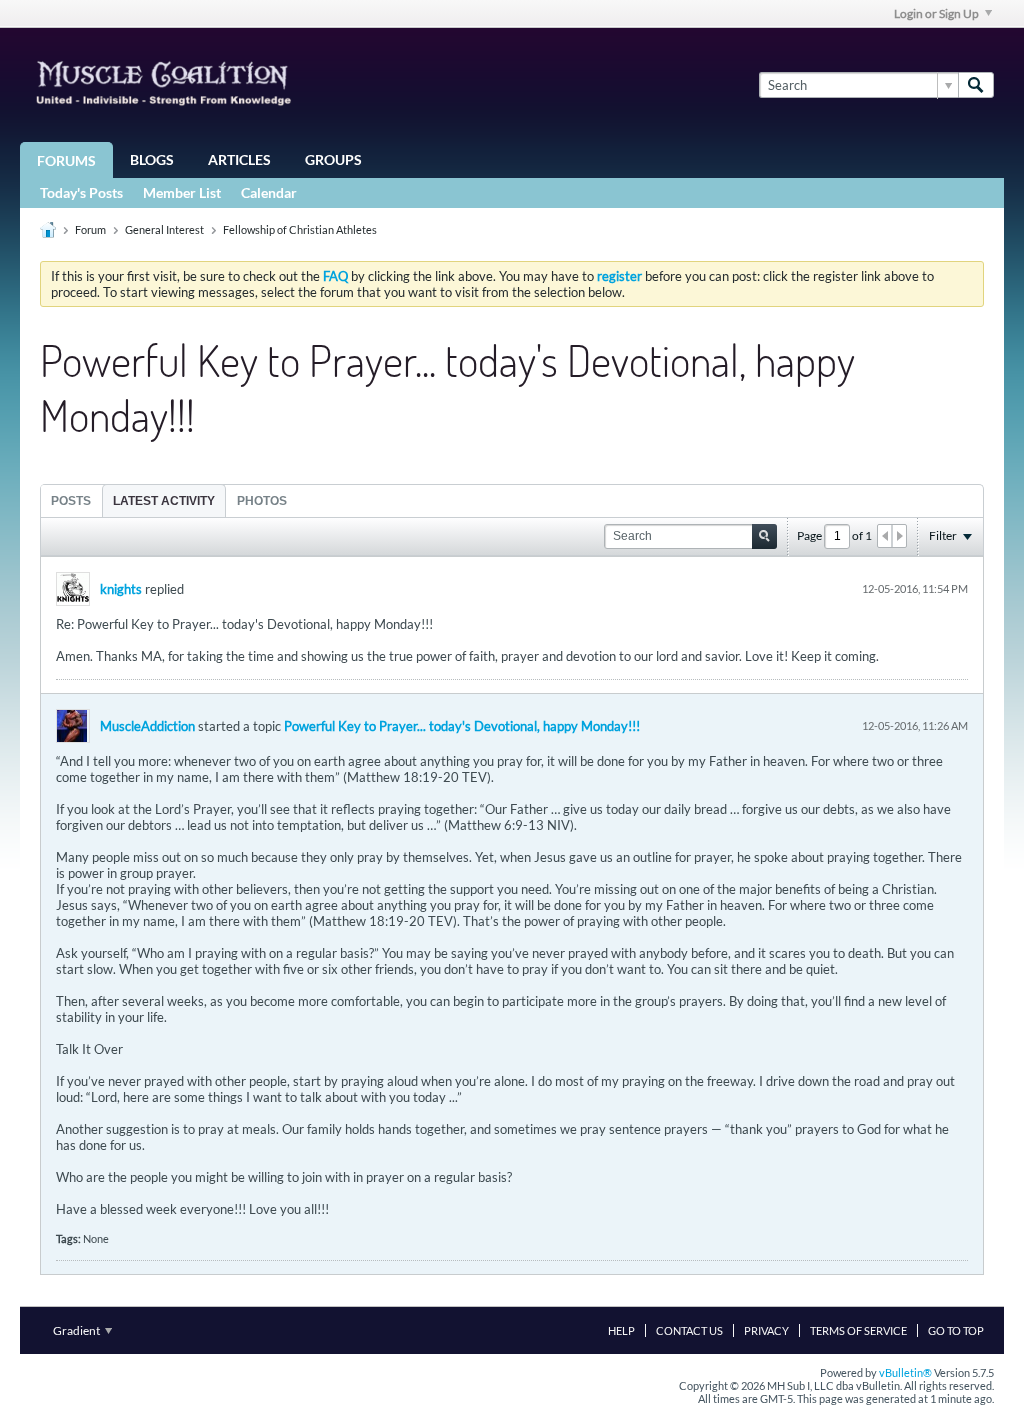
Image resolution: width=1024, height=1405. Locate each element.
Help (621, 1330)
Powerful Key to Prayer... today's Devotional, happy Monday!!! (462, 726)
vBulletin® (905, 1372)
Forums (66, 160)
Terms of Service (858, 1330)
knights (121, 589)
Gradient (77, 1330)
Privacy (766, 1330)
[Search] (976, 85)
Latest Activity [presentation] (164, 501)
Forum (90, 229)
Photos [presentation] (262, 501)
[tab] (71, 500)
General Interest (164, 229)
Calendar (269, 192)
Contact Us (689, 1330)
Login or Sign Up (936, 13)
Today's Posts (81, 192)
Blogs (152, 159)
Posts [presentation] (71, 501)
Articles (239, 159)
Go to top (956, 1330)
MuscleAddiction (147, 726)
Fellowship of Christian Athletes (300, 229)
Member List (182, 192)
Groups (333, 159)
